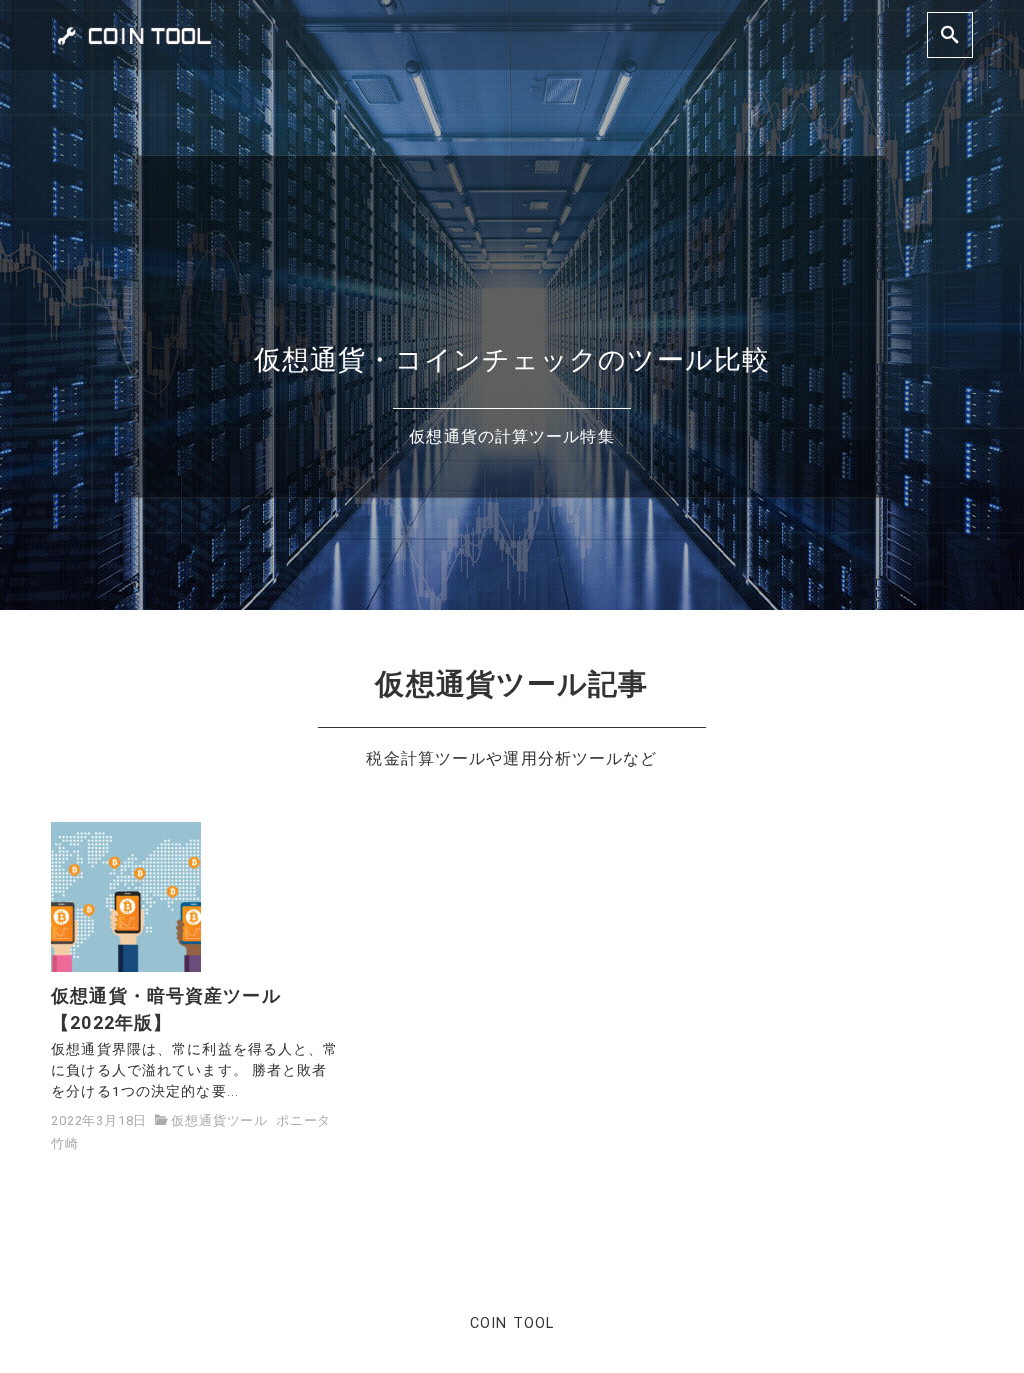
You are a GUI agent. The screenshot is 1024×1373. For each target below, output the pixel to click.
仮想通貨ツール (219, 1120)
